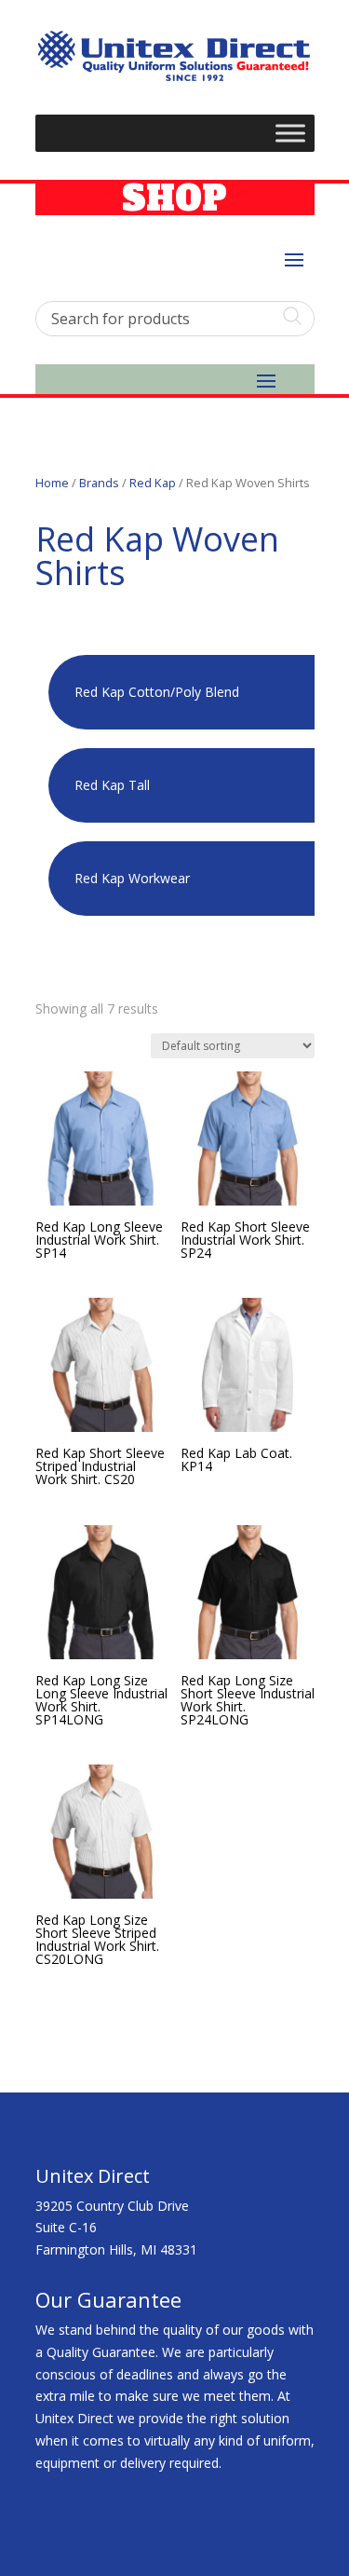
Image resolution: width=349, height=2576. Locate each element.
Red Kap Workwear (132, 878)
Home (52, 483)
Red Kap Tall (112, 785)
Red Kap (153, 483)
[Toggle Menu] (290, 134)
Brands (99, 483)
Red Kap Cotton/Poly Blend (157, 692)
